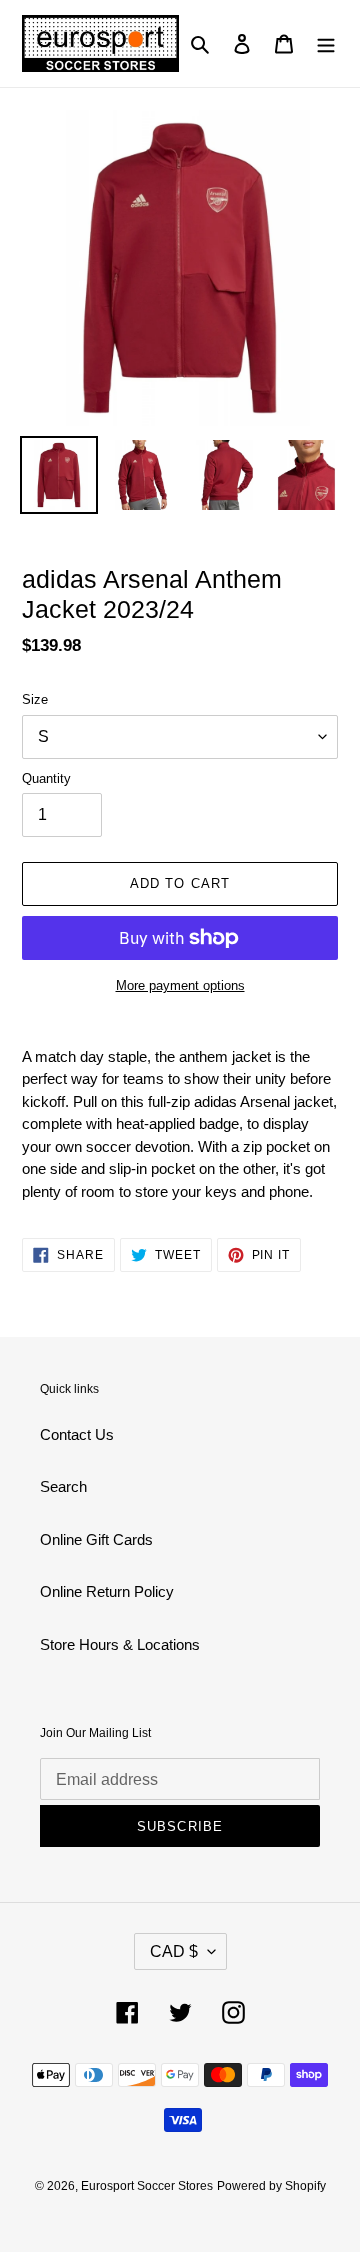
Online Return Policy (107, 1591)
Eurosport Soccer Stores (147, 2186)
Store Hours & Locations (120, 1644)
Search (63, 1486)
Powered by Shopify (271, 2186)
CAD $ (174, 1951)
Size (35, 699)
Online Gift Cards (96, 1539)
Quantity (46, 778)
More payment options (180, 985)
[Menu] (326, 43)
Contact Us (77, 1434)
